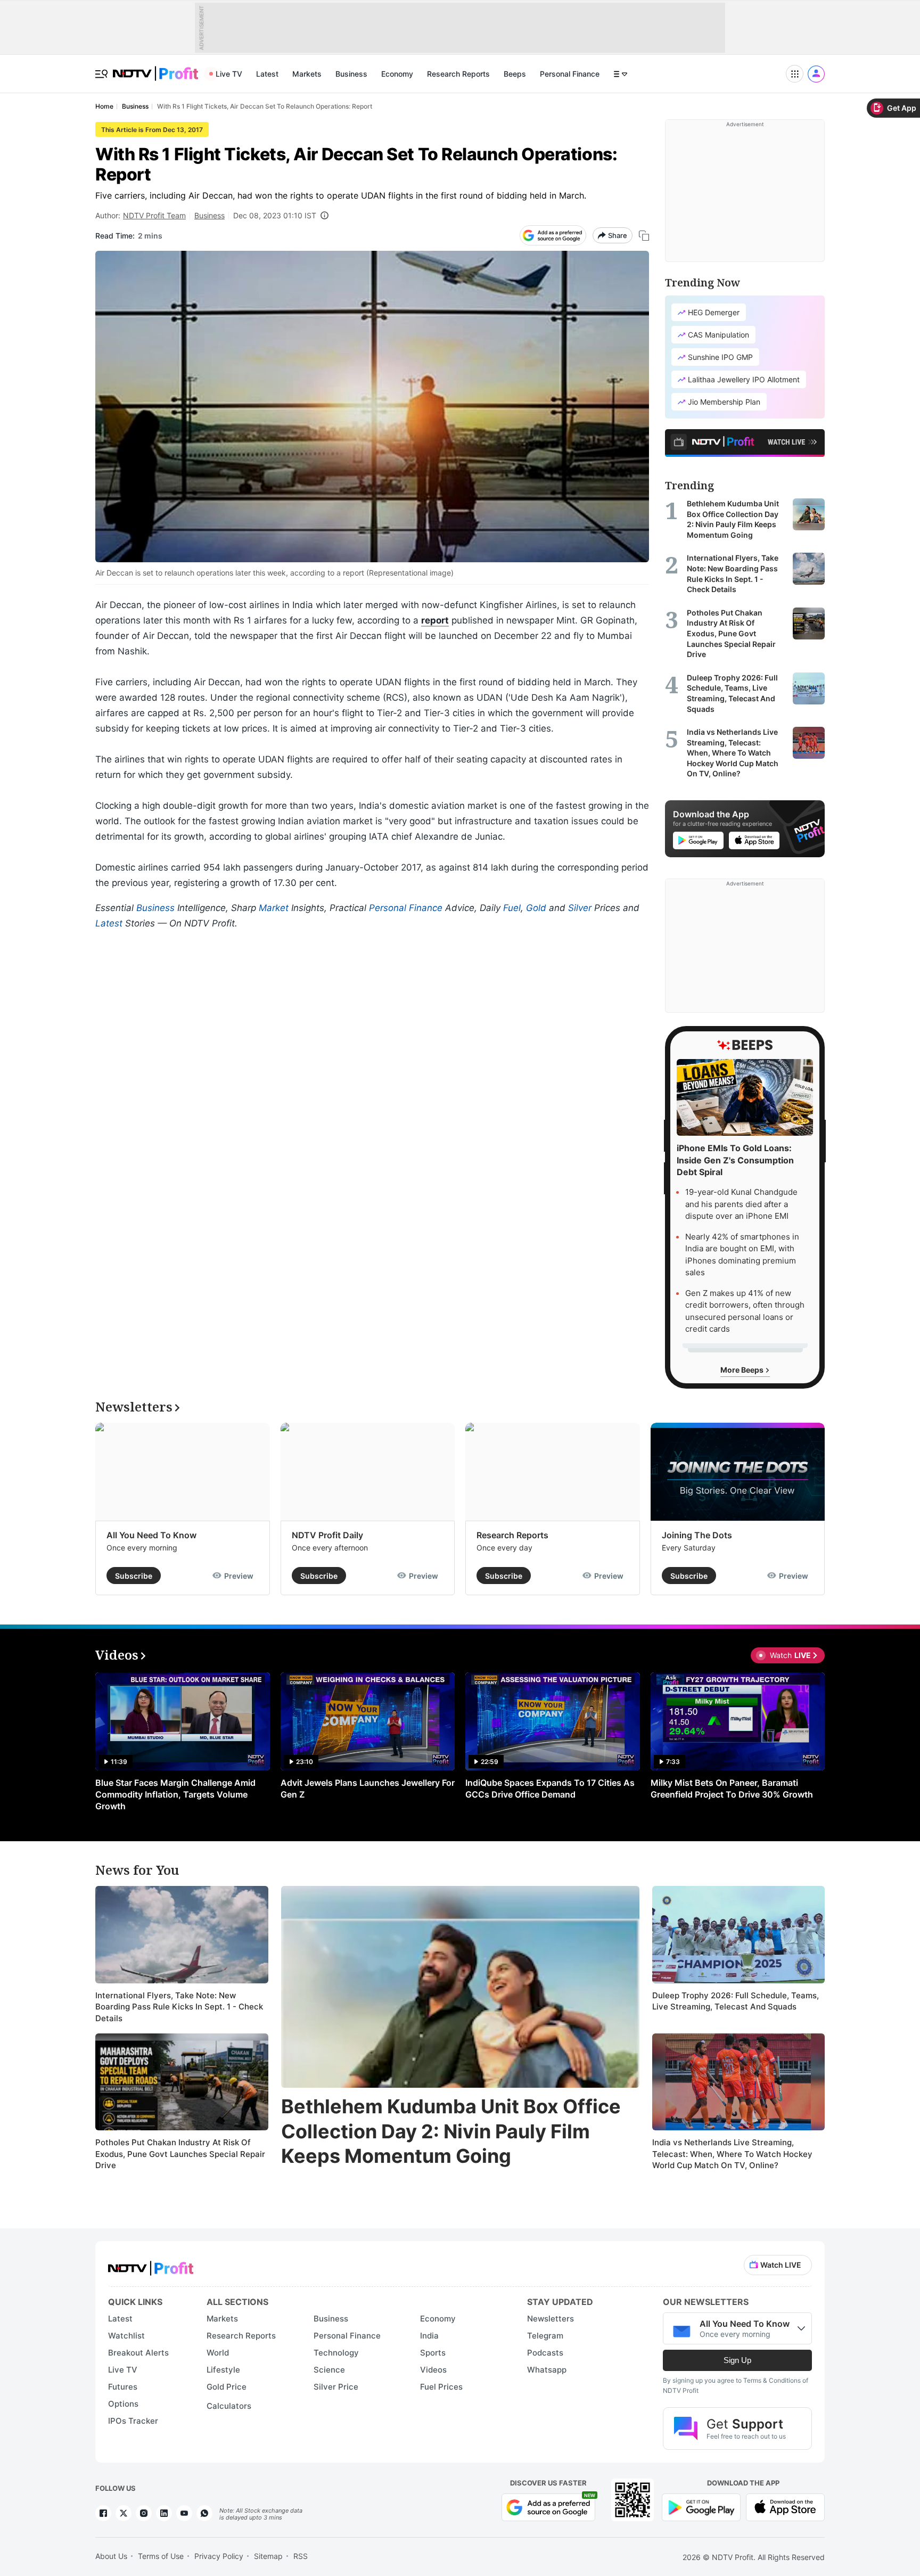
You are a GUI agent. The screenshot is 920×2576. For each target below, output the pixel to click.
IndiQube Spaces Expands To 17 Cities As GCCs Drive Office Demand (550, 1789)
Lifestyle (223, 2370)
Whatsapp (547, 2370)
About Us (111, 2556)
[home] (155, 68)
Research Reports (458, 74)
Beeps (515, 74)
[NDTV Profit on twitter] (124, 2513)
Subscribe (134, 1576)
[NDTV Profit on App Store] (785, 2507)
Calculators (229, 2406)
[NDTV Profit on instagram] (144, 2513)
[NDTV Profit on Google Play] (701, 2507)
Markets (307, 74)
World (218, 2353)
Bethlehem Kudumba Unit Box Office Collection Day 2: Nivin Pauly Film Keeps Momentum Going (451, 2131)
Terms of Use (161, 2556)
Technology (336, 2353)
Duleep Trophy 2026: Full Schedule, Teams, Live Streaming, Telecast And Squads (736, 2001)
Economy (397, 74)
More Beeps (743, 1370)
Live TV (229, 74)
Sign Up (737, 2360)
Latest (267, 74)
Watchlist (126, 2336)
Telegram (545, 2336)
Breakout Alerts (138, 2353)
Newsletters (551, 2319)
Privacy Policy (219, 2556)
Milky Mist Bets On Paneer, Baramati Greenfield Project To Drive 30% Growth (732, 1789)
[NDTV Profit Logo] (151, 2265)
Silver (580, 908)
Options (123, 2404)
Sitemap (268, 2556)
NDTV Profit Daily (327, 1535)
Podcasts (545, 2353)
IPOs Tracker (133, 2421)
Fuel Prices (441, 2387)
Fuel (512, 908)
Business (351, 74)
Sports (433, 2353)
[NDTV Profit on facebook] (103, 2513)
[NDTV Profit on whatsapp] (204, 2513)
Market (274, 908)
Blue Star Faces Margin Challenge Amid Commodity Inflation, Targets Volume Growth (175, 1794)
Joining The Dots (697, 1535)
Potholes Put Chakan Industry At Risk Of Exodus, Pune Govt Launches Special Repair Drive (180, 2154)
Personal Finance (570, 74)
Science (329, 2370)
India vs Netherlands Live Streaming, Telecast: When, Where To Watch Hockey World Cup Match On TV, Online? (732, 2154)
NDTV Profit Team (154, 215)
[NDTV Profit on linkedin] (164, 2513)
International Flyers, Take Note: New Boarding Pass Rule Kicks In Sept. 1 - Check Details (179, 2007)
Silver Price (336, 2387)
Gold (536, 908)
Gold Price (227, 2387)
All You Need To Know (151, 1535)
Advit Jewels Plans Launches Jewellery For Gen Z (368, 1789)
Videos (433, 2370)
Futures (123, 2387)
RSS (301, 2556)
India (429, 2336)
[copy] (644, 236)
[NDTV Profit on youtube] (184, 2513)
